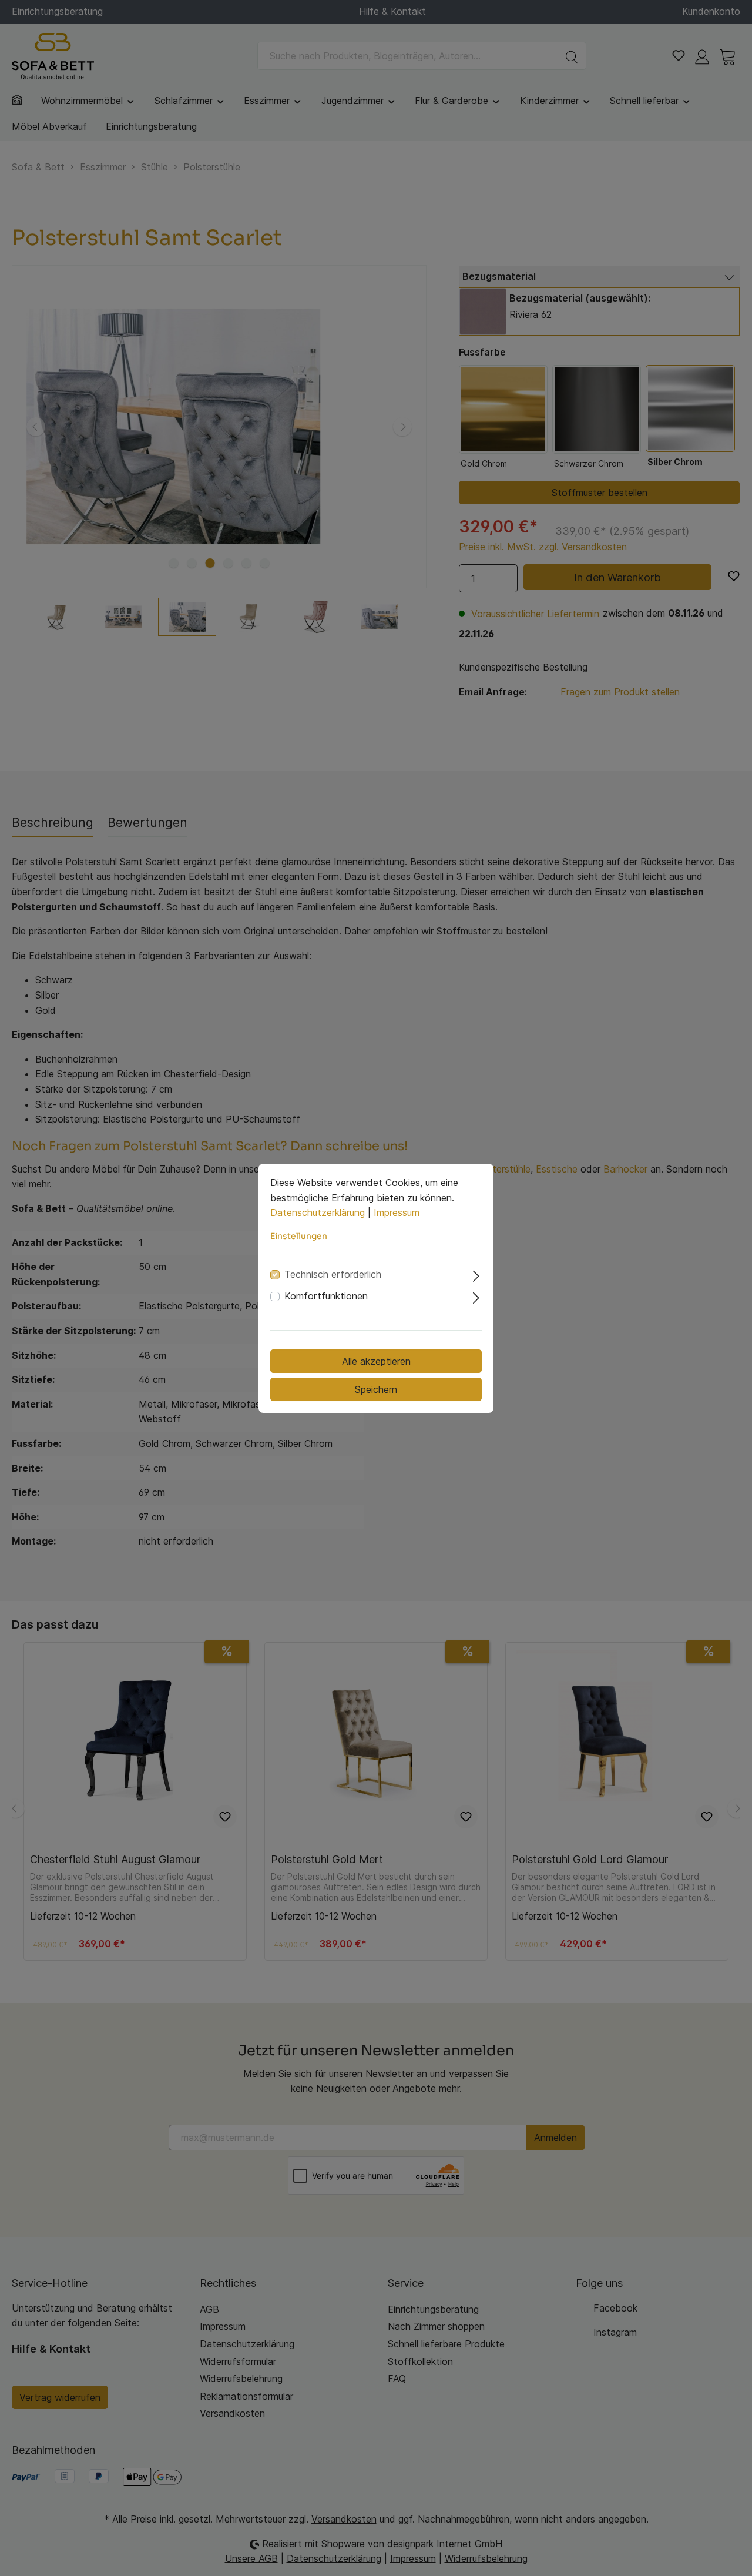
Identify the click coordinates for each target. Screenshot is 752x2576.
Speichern (376, 1389)
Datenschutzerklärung (318, 1212)
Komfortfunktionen (326, 1296)
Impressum (397, 1212)
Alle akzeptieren (376, 1361)
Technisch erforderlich (333, 1274)
